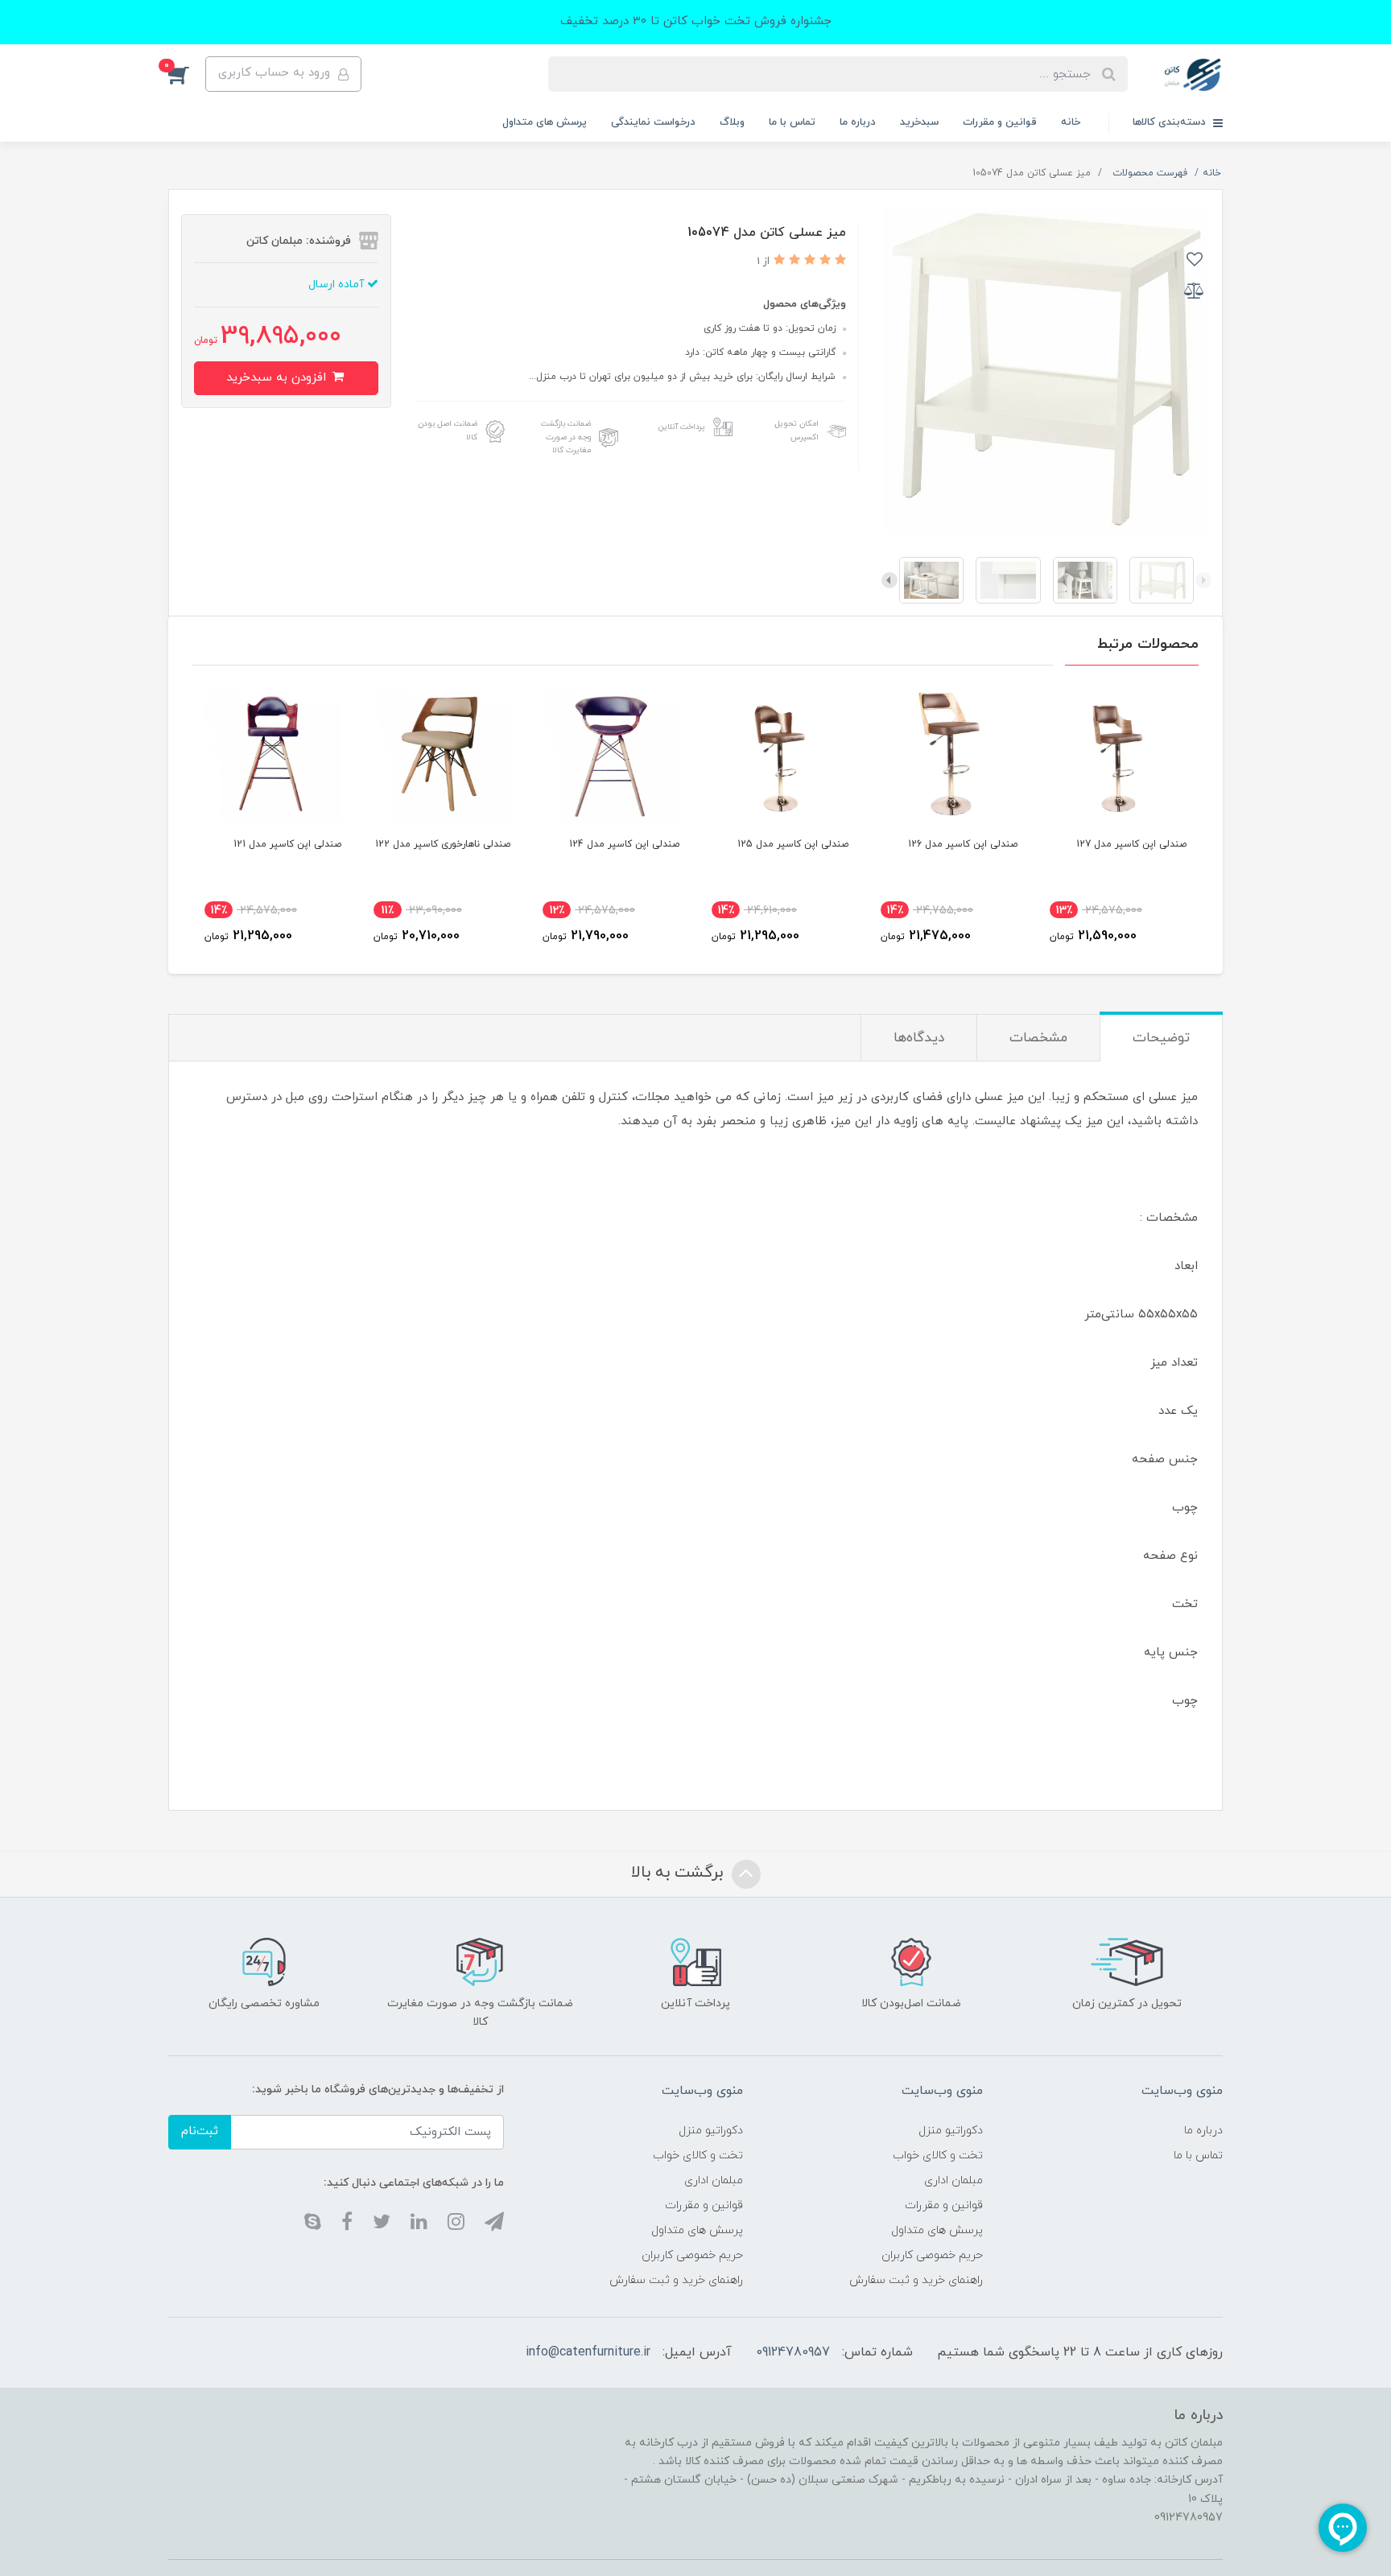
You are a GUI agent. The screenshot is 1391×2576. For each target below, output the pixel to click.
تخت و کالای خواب (938, 2156)
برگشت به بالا (679, 1873)
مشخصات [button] (1038, 1038)
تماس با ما (792, 122)
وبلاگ (732, 122)
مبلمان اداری (953, 2180)
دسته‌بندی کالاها (1171, 122)
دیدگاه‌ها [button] (919, 1038)
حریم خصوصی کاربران (932, 2255)
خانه (1071, 122)
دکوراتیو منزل (951, 2131)
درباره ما (858, 122)
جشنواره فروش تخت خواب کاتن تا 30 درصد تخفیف (696, 21)
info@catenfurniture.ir (588, 2352)
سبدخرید (919, 122)
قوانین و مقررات (1000, 122)
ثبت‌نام (200, 2131)
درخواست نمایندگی (653, 122)
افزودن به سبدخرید (278, 378)
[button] (187, 74)
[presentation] (1203, 580)
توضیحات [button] (1161, 1038)
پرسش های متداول (545, 122)
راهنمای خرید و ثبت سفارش (916, 2280)
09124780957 (793, 2352)
